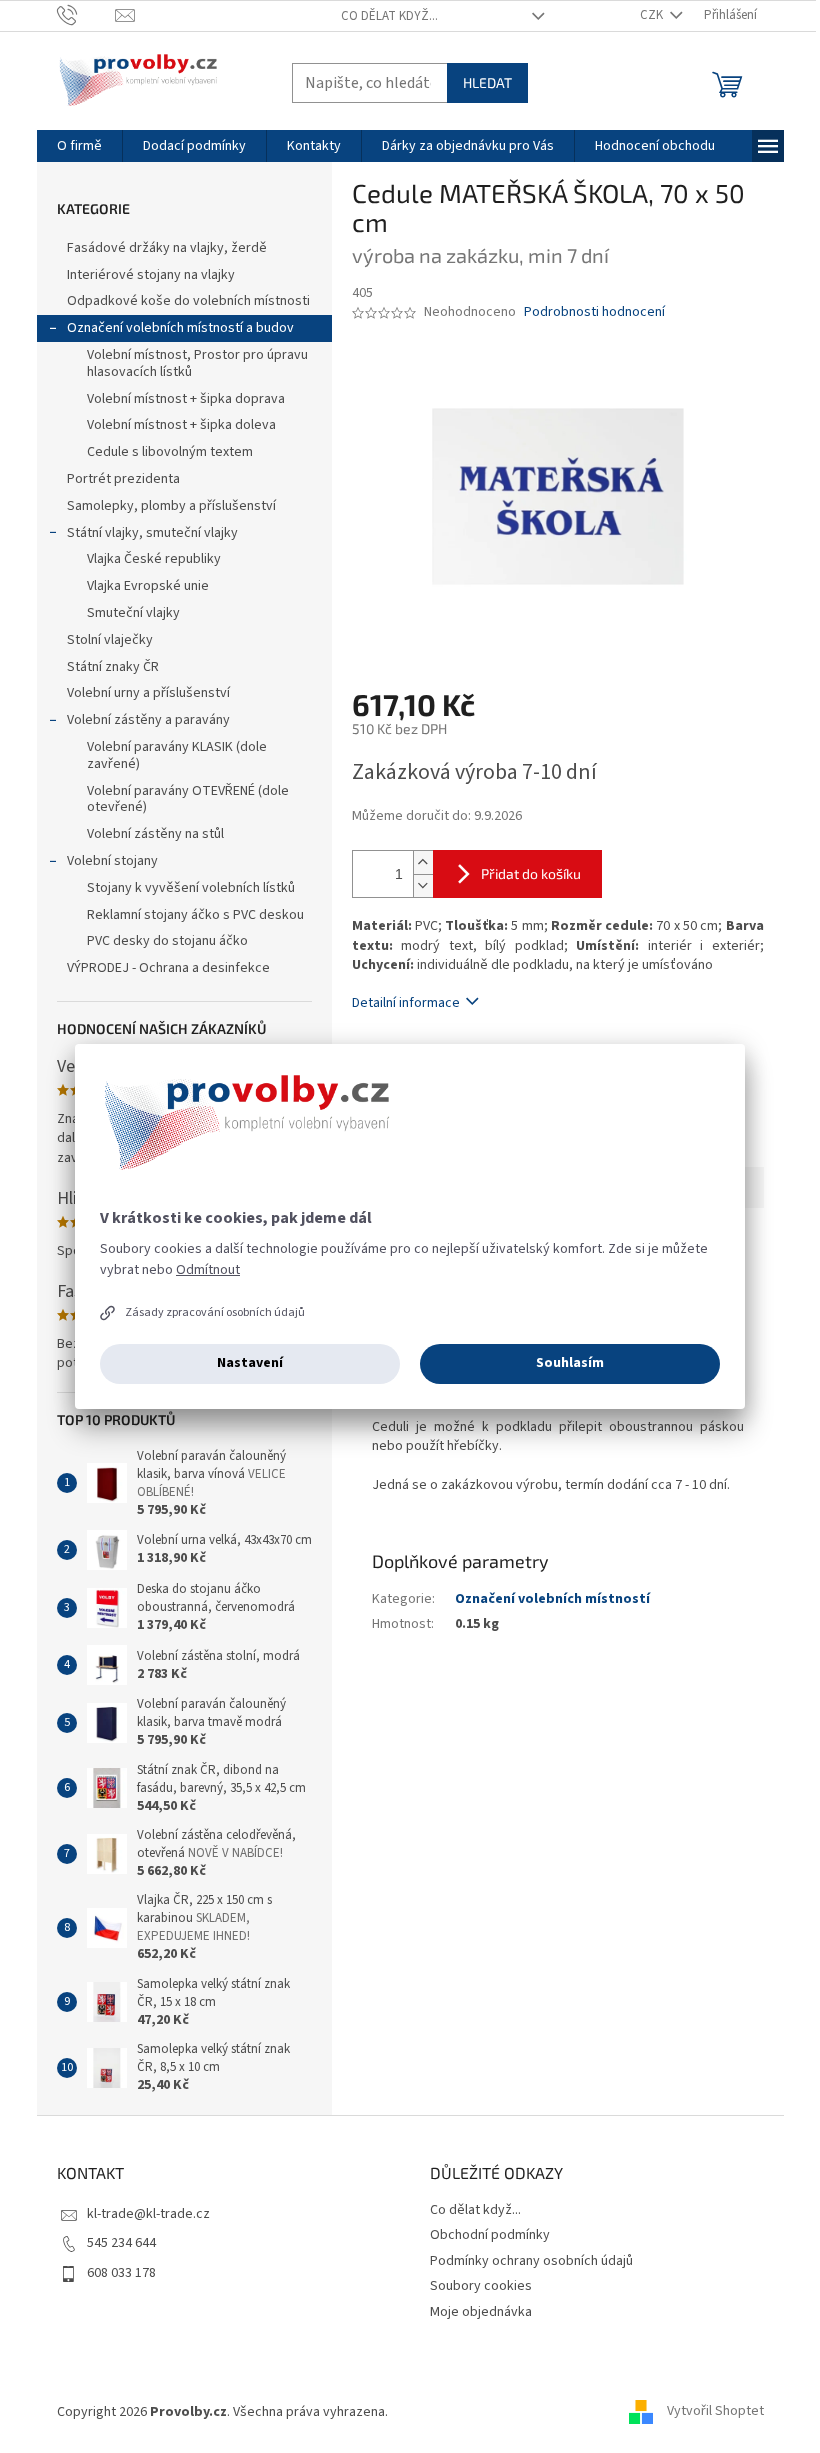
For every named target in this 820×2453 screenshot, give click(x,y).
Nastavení (250, 1363)
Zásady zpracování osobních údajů (215, 1312)
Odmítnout (208, 1270)
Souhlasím (570, 1363)
